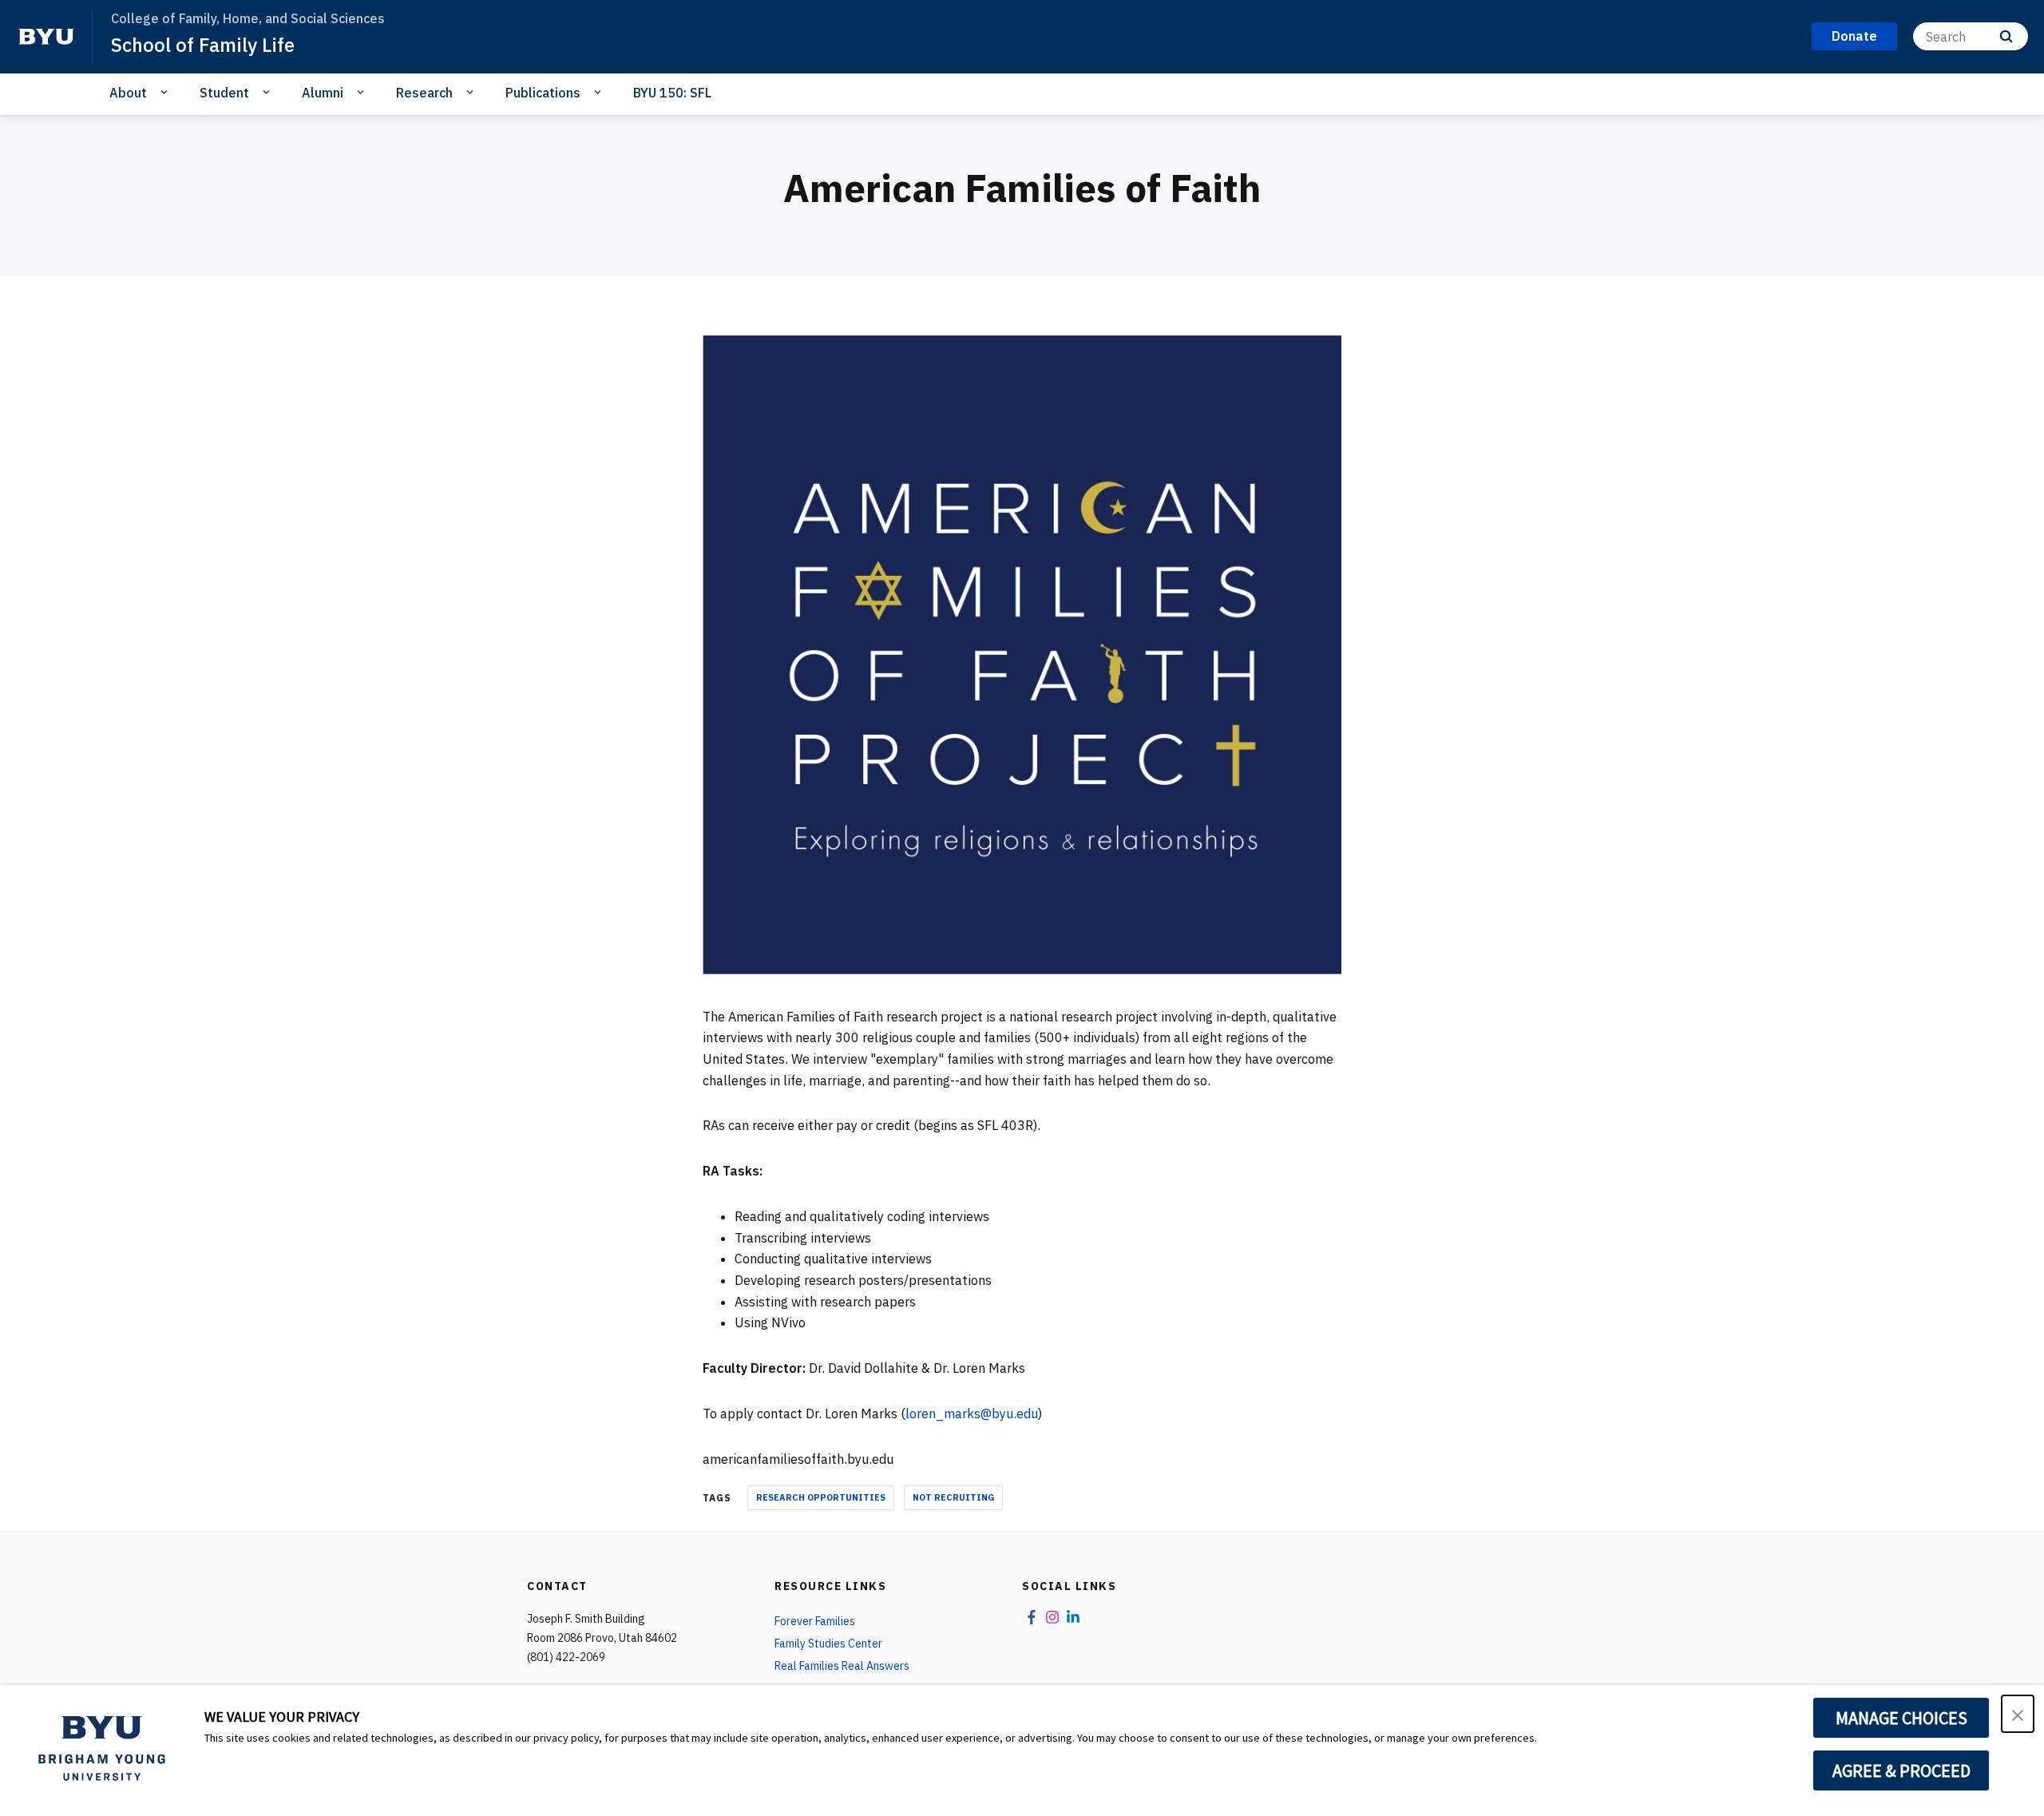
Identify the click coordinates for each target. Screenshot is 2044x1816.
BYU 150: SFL (672, 93)
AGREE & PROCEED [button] (1901, 1770)
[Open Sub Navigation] (166, 92)
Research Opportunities (821, 1497)
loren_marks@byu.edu (972, 1414)
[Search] (2006, 36)
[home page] (46, 37)
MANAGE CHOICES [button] (1901, 1718)
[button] (2018, 1714)
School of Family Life (203, 45)
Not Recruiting (953, 1497)
